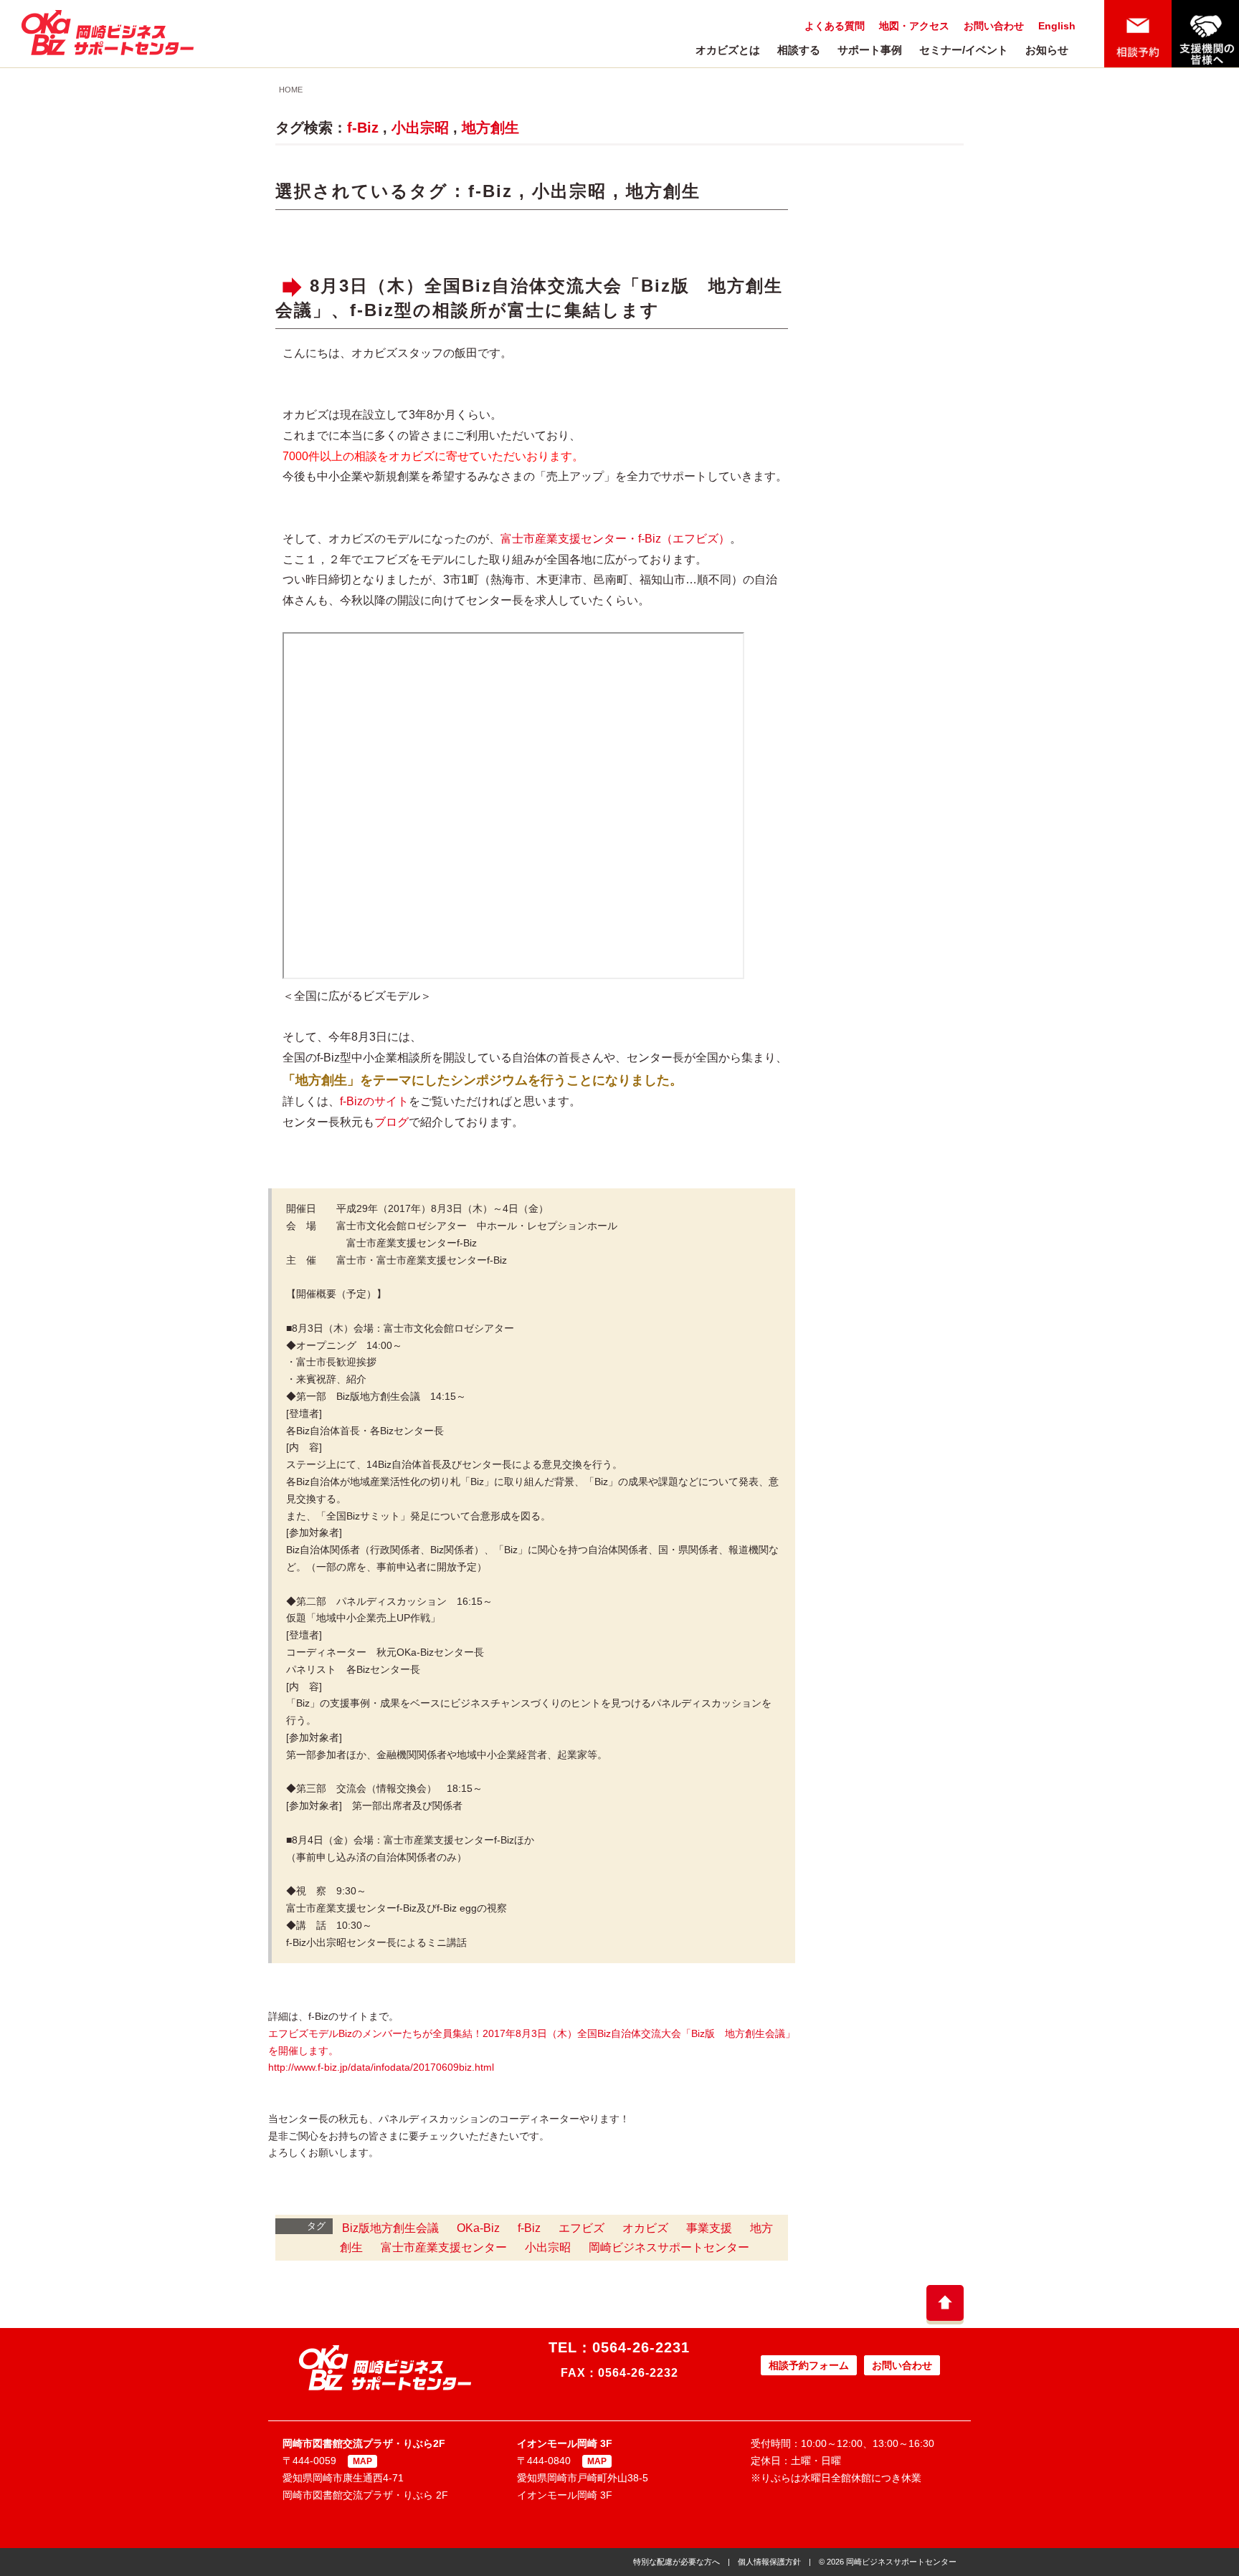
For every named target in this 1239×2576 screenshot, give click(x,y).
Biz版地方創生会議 (390, 2228)
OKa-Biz (478, 2228)
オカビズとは (728, 50)
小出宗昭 (420, 128)
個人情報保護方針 (769, 2562)
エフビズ (581, 2228)
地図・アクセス (914, 26)
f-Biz (363, 128)
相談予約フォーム (809, 2365)
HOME (291, 90)
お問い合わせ (994, 26)
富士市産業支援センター (444, 2247)
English (1057, 26)
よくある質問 (835, 26)
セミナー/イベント (964, 50)
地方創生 (490, 128)
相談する (799, 50)
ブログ (391, 1122)
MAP (362, 2461)
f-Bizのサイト (374, 1101)
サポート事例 (870, 50)
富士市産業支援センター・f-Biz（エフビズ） (615, 539)
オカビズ (645, 2228)
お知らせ (1047, 50)
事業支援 (709, 2228)
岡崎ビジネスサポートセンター (669, 2247)
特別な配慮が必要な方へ (677, 2562)
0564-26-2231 (641, 2347)
